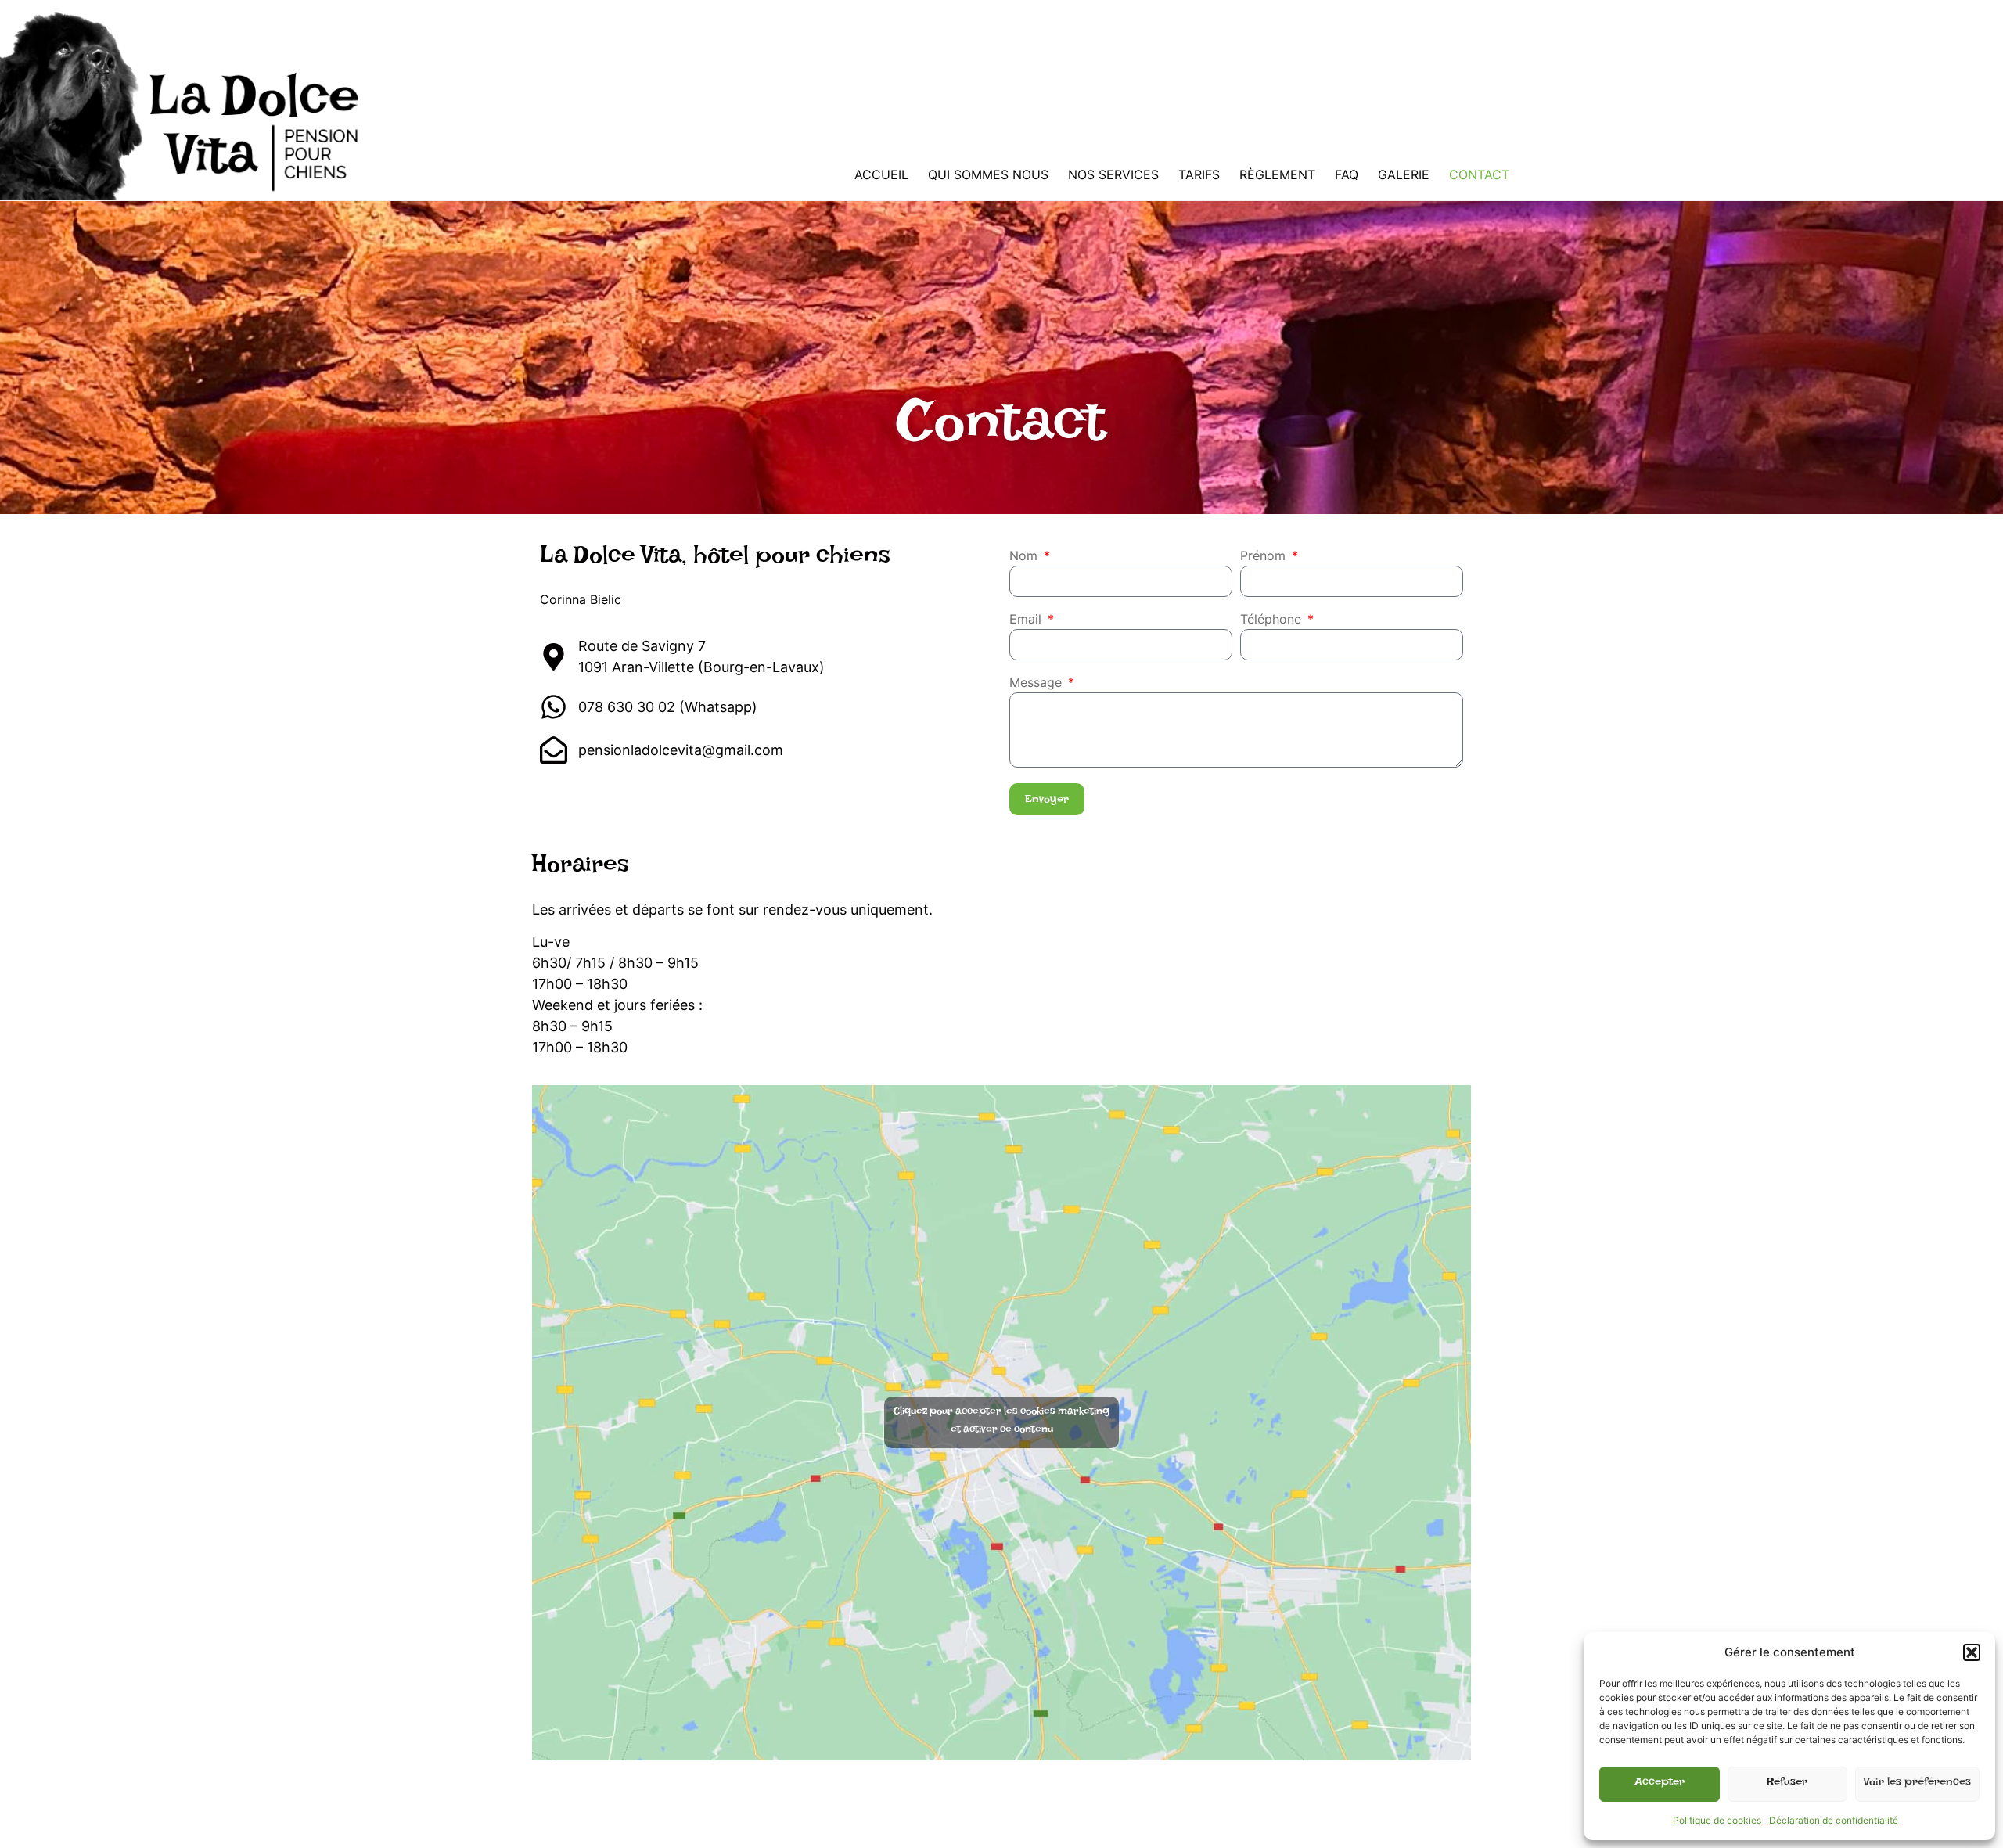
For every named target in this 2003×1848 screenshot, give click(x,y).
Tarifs (1199, 174)
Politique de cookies (1717, 1820)
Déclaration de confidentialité (1834, 1820)
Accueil (881, 174)
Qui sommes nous (988, 174)
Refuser (1787, 1784)
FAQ (1347, 174)
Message (1037, 683)
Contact (1479, 174)
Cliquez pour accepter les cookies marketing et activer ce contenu (1001, 1422)
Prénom (1265, 556)
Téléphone (1273, 620)
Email (1027, 620)
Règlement (1277, 174)
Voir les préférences (1917, 1784)
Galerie (1404, 174)
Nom (1025, 556)
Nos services (1113, 174)
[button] (1972, 1652)
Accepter (1660, 1784)
